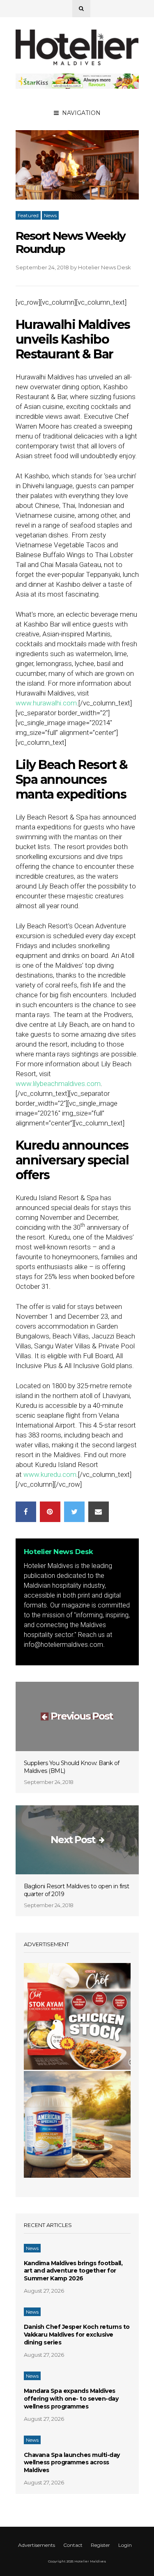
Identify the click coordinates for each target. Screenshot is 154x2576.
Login (125, 2545)
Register (100, 2545)
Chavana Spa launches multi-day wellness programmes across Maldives (72, 2463)
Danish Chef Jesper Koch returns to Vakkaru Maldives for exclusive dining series (77, 2335)
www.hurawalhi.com (46, 703)
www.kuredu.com (50, 1474)
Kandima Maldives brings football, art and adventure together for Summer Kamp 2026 (73, 2271)
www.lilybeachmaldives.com (58, 1084)
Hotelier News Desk (105, 267)
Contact (73, 2545)
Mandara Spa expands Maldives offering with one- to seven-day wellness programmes (71, 2399)
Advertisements (37, 2545)
